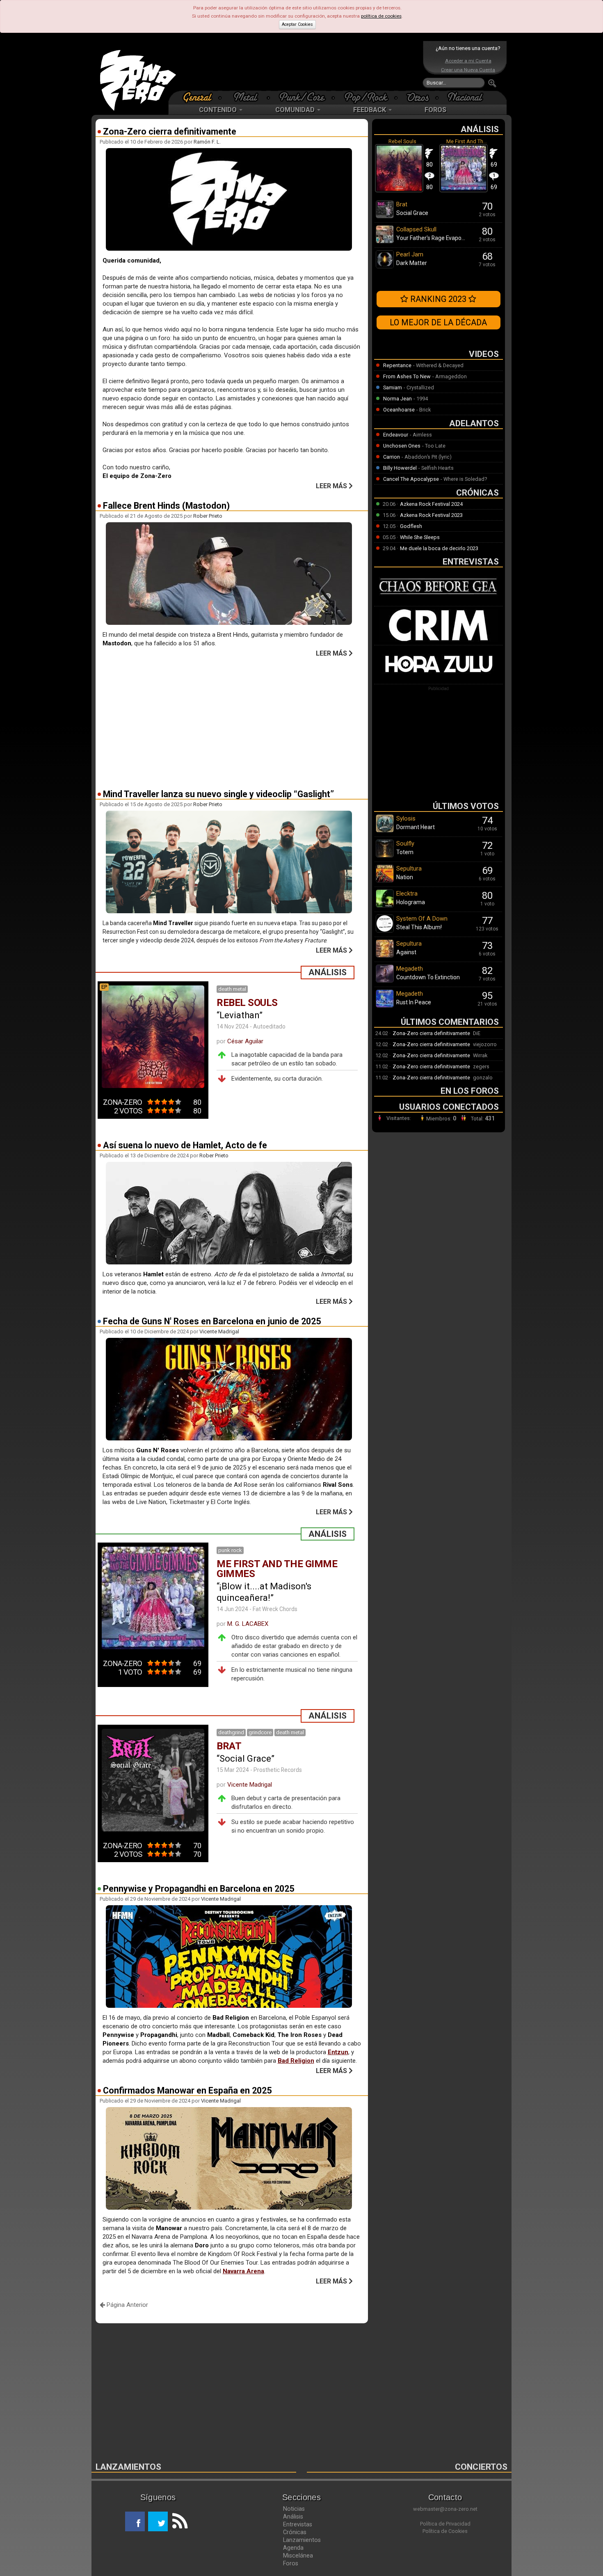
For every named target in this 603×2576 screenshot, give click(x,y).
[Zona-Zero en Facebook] (135, 2521)
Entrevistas (298, 2524)
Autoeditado (269, 1026)
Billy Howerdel (400, 468)
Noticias (294, 2509)
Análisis (293, 2517)
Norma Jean (397, 399)
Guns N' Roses (158, 1450)
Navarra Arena (243, 2271)
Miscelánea (298, 2555)
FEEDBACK (370, 110)
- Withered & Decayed (438, 365)
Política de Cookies (445, 2531)
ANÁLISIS (480, 129)
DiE (477, 1033)
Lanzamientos (302, 2540)
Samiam (393, 387)
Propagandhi (159, 2035)
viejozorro (485, 1044)
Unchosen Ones (402, 446)
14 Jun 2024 (232, 1609)
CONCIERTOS (481, 2467)
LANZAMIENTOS (128, 2467)
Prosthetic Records (278, 1770)
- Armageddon (450, 376)
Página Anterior (127, 2305)
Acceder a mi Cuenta (468, 61)
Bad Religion (296, 2061)
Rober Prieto (208, 516)
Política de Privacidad (445, 2524)
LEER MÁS (332, 486)
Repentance (397, 365)
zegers (481, 1066)
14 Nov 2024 (233, 1026)
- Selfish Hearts (436, 468)
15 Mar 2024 (233, 1770)
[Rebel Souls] (399, 191)
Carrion (392, 457)
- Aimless (421, 435)
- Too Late (434, 446)
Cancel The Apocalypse (411, 479)
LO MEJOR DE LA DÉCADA (438, 322)
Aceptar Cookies (297, 24)
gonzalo (483, 1078)
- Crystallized (419, 387)
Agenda (293, 2548)
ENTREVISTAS (471, 562)
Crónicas (295, 2532)
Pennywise (118, 2035)
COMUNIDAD (296, 110)
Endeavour (396, 435)
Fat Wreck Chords (275, 1609)
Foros (291, 2563)
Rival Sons (338, 1485)
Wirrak (480, 1055)
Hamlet (153, 1274)
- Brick (424, 410)
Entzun (338, 2052)
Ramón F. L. (207, 142)
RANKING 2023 (438, 299)
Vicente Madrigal (219, 1331)
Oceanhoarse (399, 410)
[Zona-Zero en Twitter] (158, 2521)
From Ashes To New (407, 376)
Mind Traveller (173, 923)
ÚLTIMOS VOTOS (466, 806)
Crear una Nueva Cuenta (468, 70)
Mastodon (117, 643)
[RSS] (178, 2521)
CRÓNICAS (477, 493)
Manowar (169, 2228)
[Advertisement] (299, 66)
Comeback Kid (254, 2035)
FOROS (435, 110)
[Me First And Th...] (464, 191)
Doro (202, 2245)
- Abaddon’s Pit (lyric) (427, 457)
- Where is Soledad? (464, 479)
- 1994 (421, 399)
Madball (218, 2035)
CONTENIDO (219, 110)
